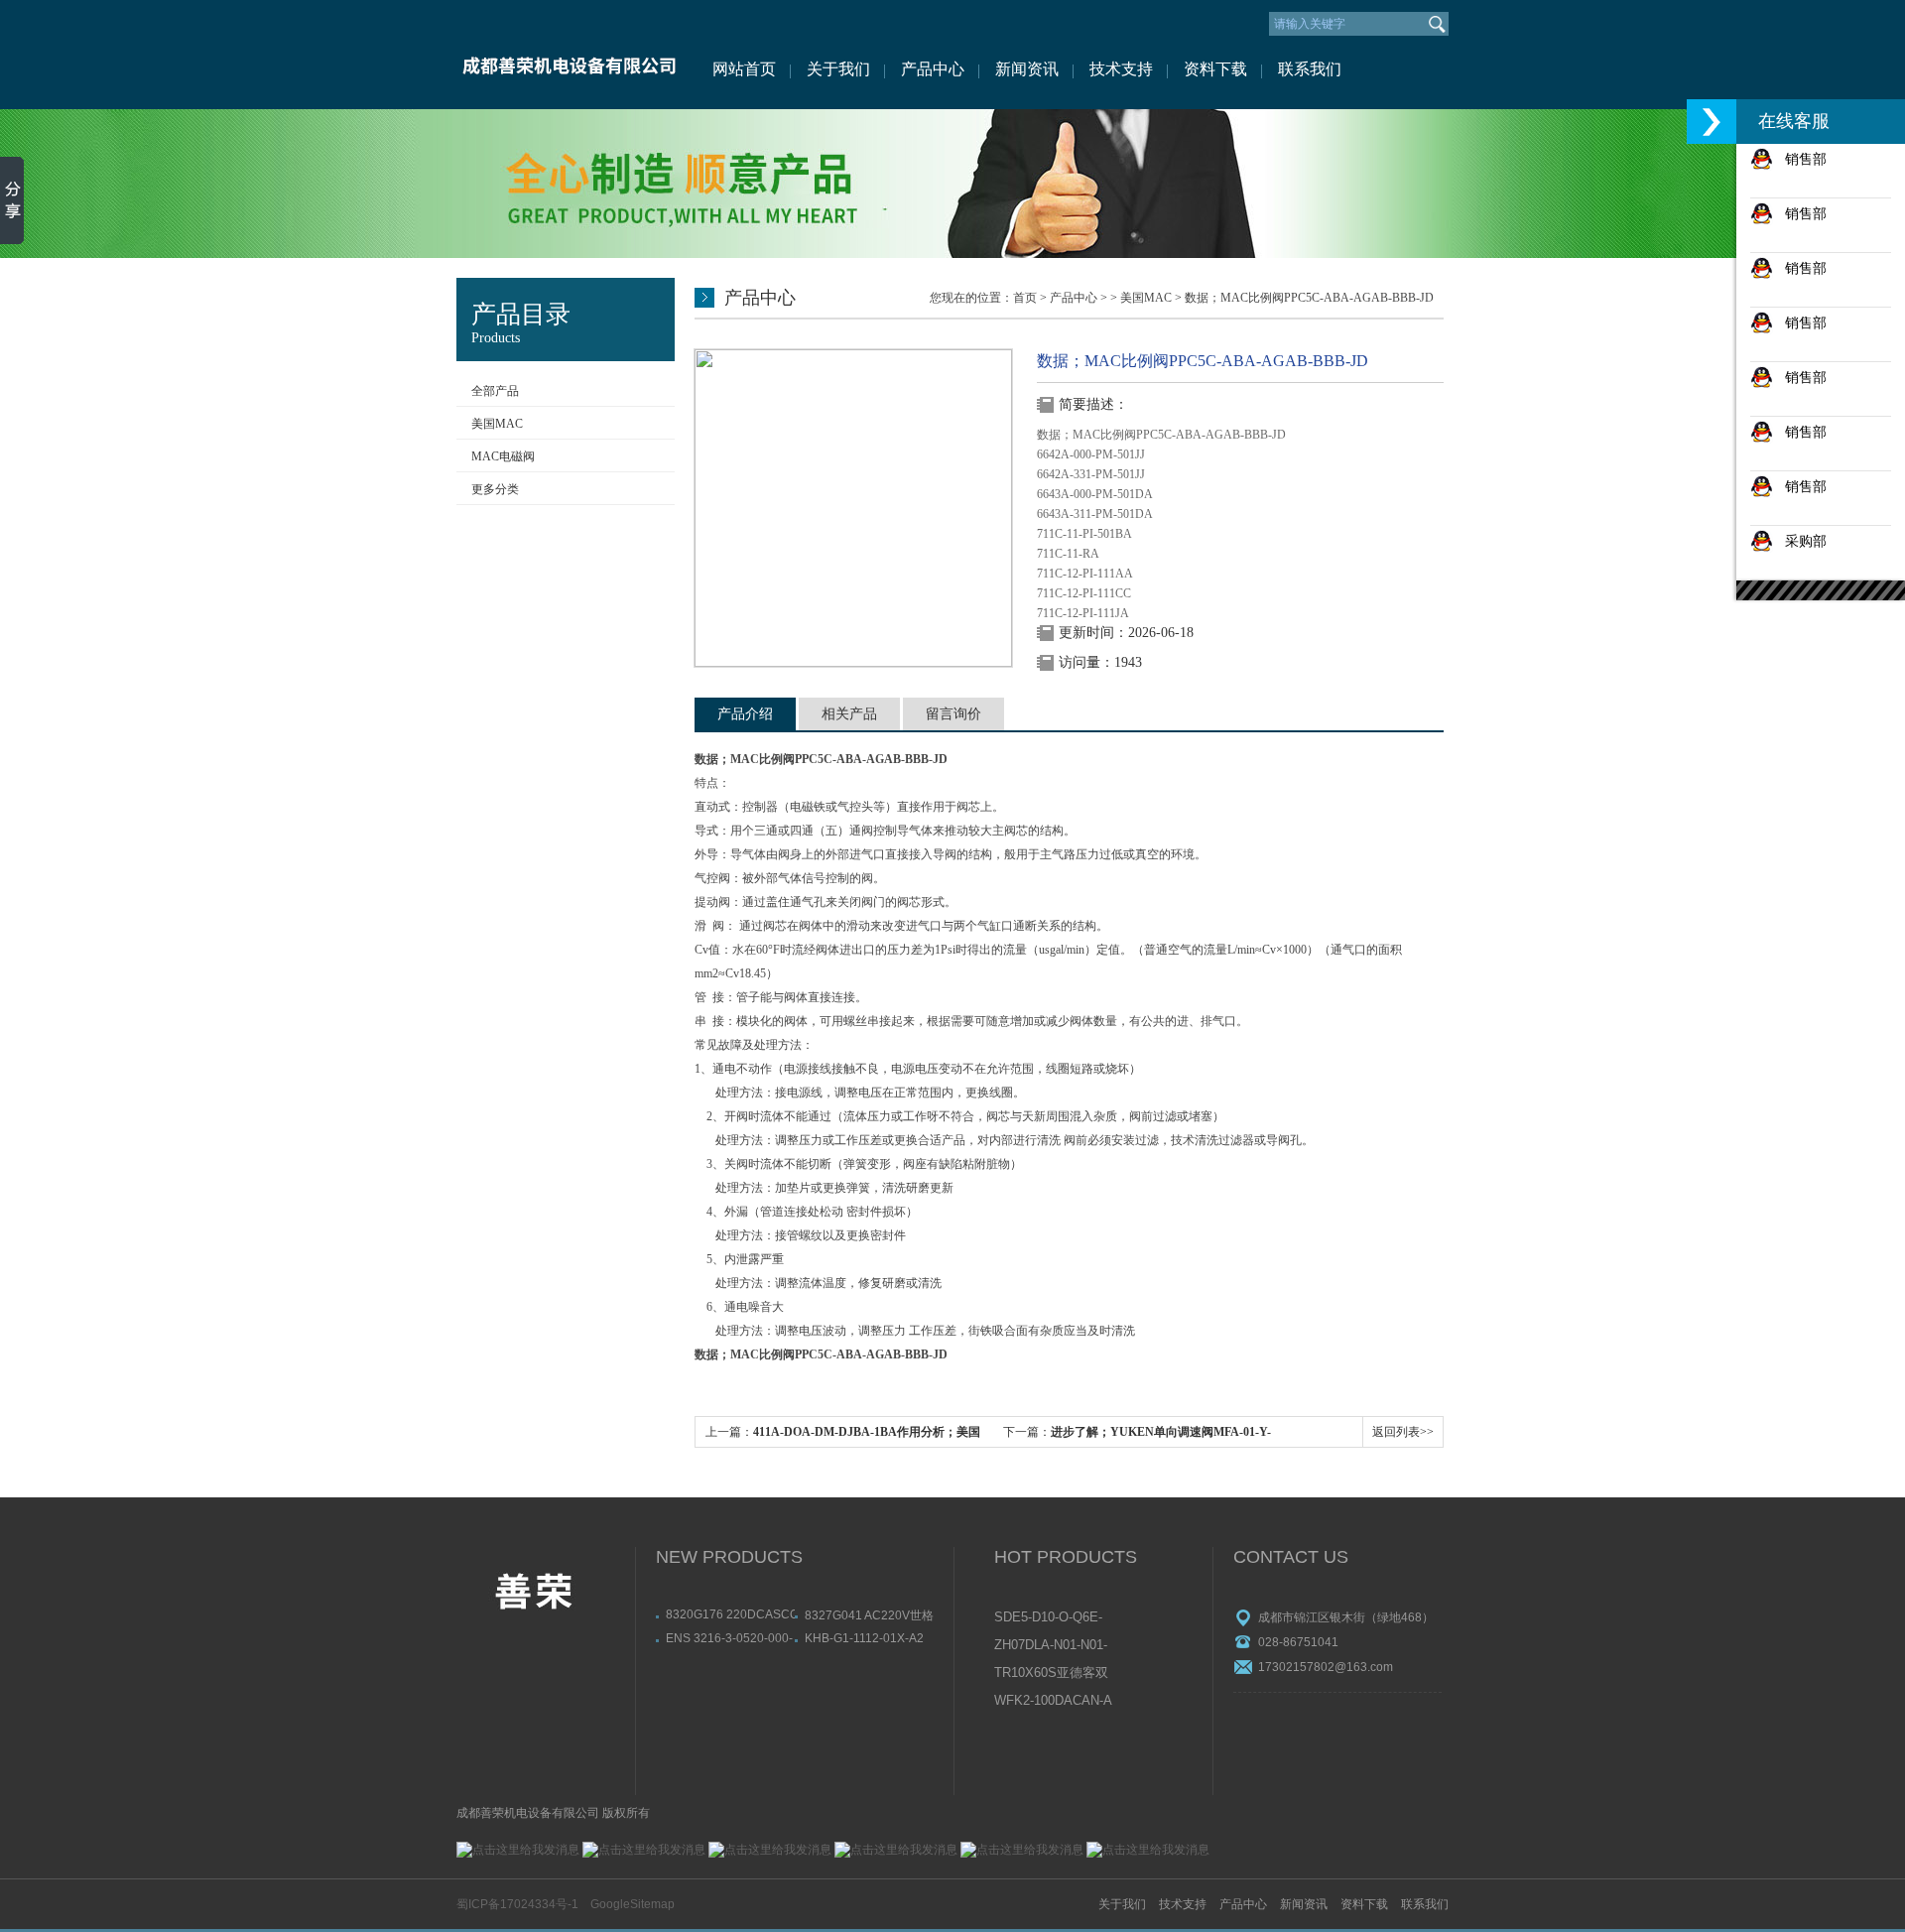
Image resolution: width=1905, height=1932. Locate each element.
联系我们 (1310, 69)
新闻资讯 (1027, 69)
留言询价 (953, 714)
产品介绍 (745, 714)
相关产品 (849, 714)
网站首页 (744, 69)
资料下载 (1215, 69)
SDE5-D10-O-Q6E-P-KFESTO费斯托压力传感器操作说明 (1053, 1618)
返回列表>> (1403, 1432)
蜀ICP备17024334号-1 (517, 1904)
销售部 (1800, 159)
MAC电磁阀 (503, 456)
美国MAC (497, 424)
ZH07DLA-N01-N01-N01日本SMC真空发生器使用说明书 (1052, 1646)
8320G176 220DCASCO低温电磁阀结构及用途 (730, 1614)
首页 (1025, 298)
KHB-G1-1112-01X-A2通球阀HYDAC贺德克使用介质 (868, 1638)
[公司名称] (568, 55)
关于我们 (838, 69)
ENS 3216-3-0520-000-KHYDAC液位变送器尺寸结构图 (729, 1638)
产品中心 (933, 69)
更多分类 (495, 489)
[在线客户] (1712, 122)
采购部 (1800, 541)
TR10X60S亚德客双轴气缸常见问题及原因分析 (1052, 1674)
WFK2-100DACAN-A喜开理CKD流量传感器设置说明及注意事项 (1053, 1702)
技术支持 (1121, 69)
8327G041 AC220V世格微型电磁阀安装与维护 (869, 1615)
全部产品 (495, 391)
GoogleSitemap (633, 1904)
